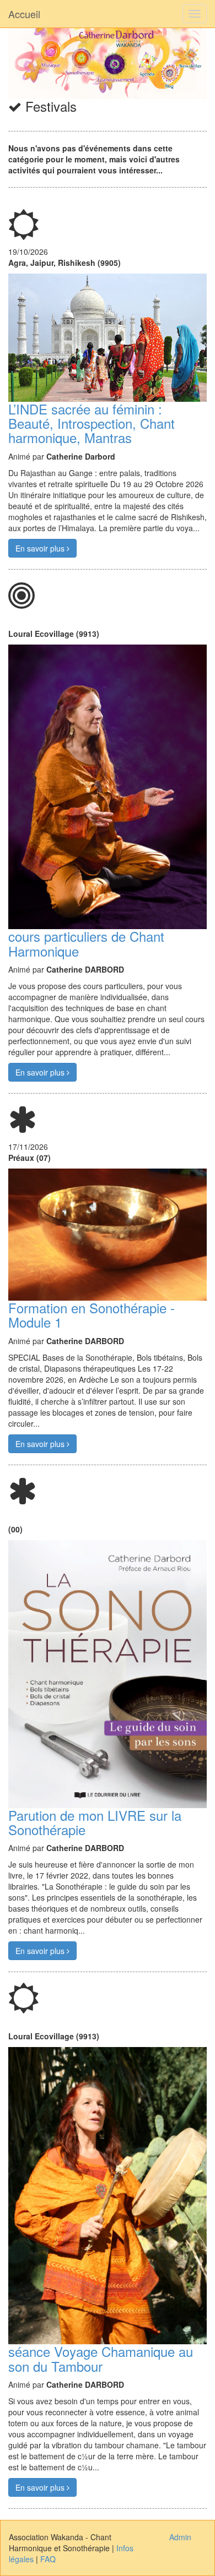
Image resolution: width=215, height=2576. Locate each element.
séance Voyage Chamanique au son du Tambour (101, 2358)
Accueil (24, 14)
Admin (180, 2537)
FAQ (48, 2559)
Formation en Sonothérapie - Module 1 (92, 1315)
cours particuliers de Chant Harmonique (86, 943)
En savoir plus (41, 548)
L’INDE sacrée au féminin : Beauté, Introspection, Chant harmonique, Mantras (92, 423)
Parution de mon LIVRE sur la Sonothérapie (95, 1822)
